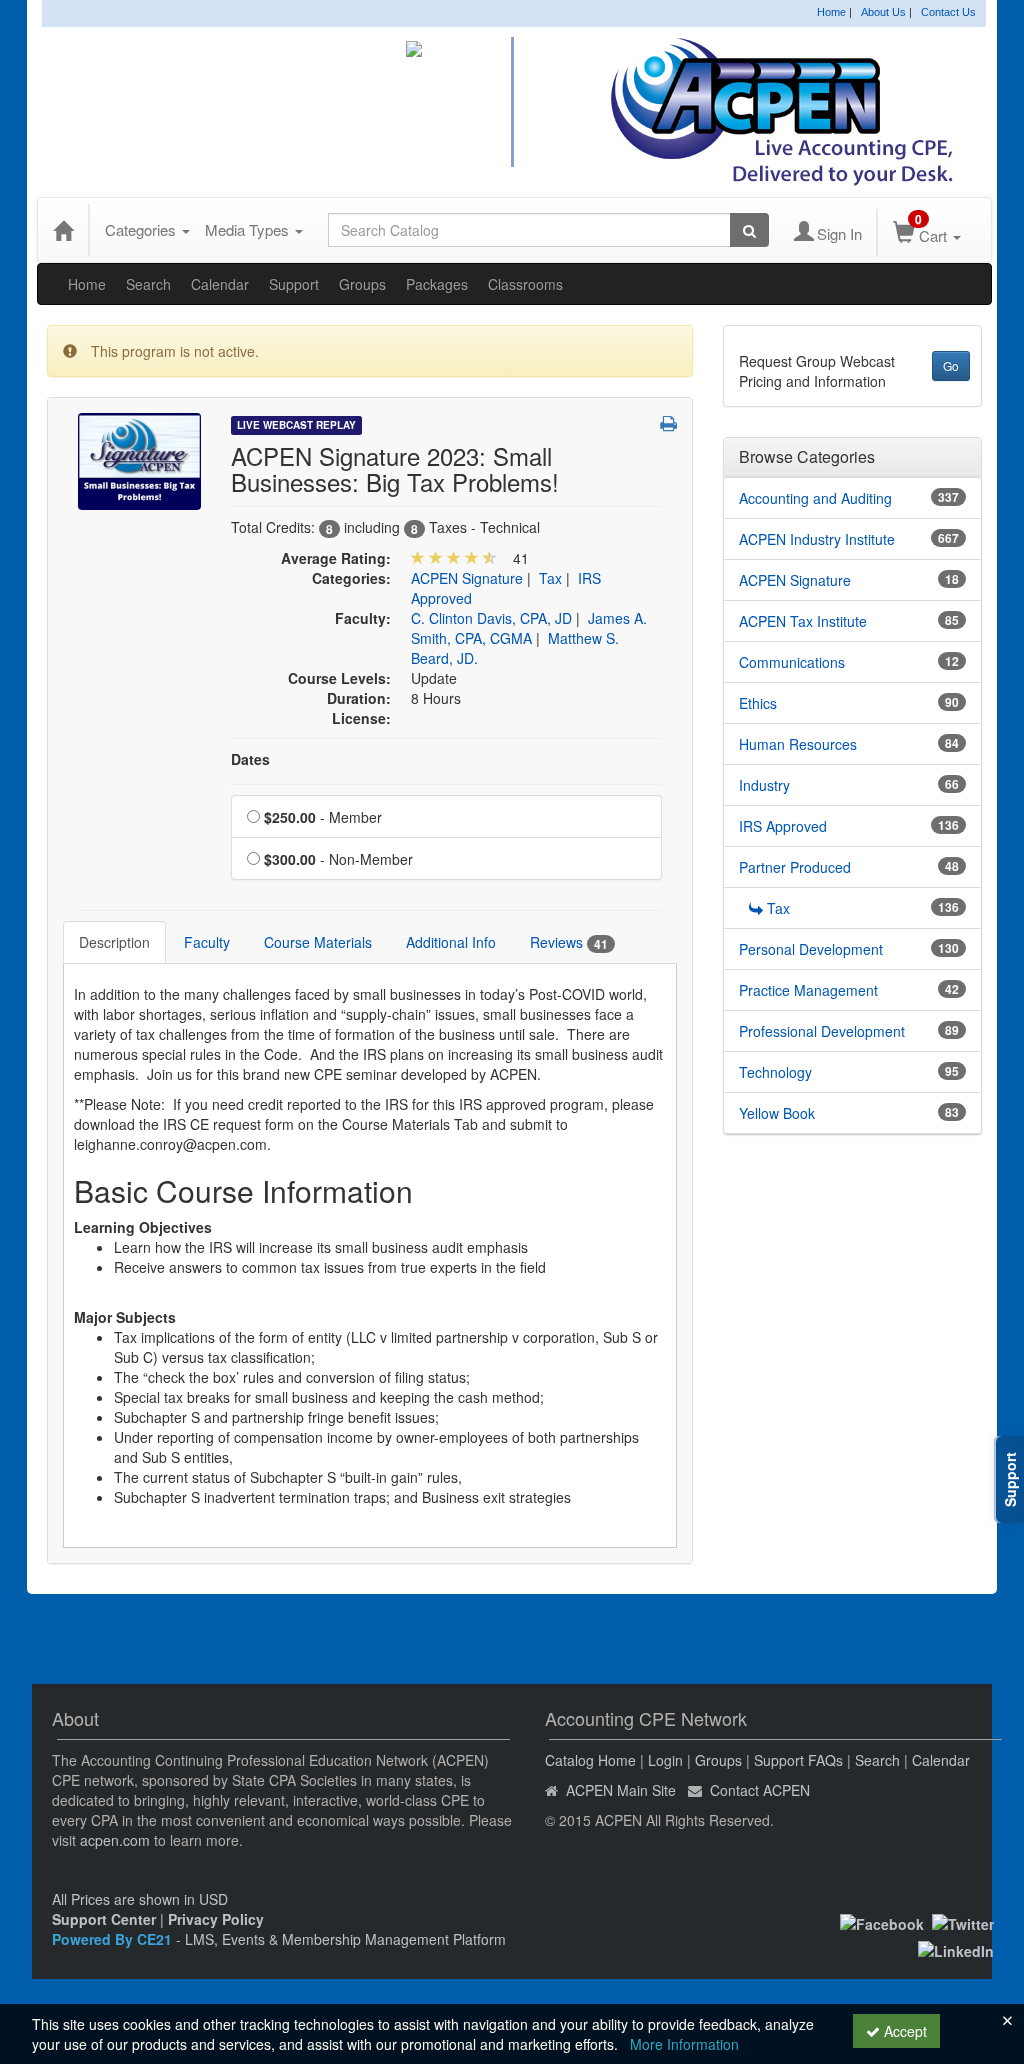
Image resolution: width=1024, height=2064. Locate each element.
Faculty (207, 942)
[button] (668, 423)
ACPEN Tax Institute (803, 621)
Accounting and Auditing (815, 498)
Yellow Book (777, 1113)
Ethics (758, 703)
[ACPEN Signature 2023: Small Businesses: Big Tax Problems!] (139, 459)
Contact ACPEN (760, 1790)
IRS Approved (783, 826)
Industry (764, 785)
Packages (437, 284)
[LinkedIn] (956, 1948)
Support (294, 284)
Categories (142, 229)
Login (665, 1760)
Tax (550, 578)
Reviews (569, 942)
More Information (684, 2044)
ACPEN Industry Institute (817, 539)
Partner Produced (795, 867)
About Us (883, 12)
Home (831, 12)
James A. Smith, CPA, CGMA (529, 628)
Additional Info (451, 942)
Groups (362, 284)
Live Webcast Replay (296, 425)
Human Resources (798, 744)
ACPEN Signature (467, 578)
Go (951, 365)
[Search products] (749, 230)
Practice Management (808, 990)
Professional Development (822, 1031)
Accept (903, 2031)
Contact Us (948, 12)
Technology (775, 1072)
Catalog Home (590, 1760)
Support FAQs (798, 1760)
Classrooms (525, 284)
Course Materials (318, 942)
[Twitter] (963, 1922)
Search (148, 284)
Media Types (249, 229)
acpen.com (115, 1840)
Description (114, 942)
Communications (792, 662)
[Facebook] (882, 1922)
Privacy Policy (216, 1919)
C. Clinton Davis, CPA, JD (491, 618)
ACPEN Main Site (621, 1790)
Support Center (104, 1919)
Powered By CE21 (114, 1939)
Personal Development (811, 949)
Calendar (220, 284)
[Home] (63, 230)
